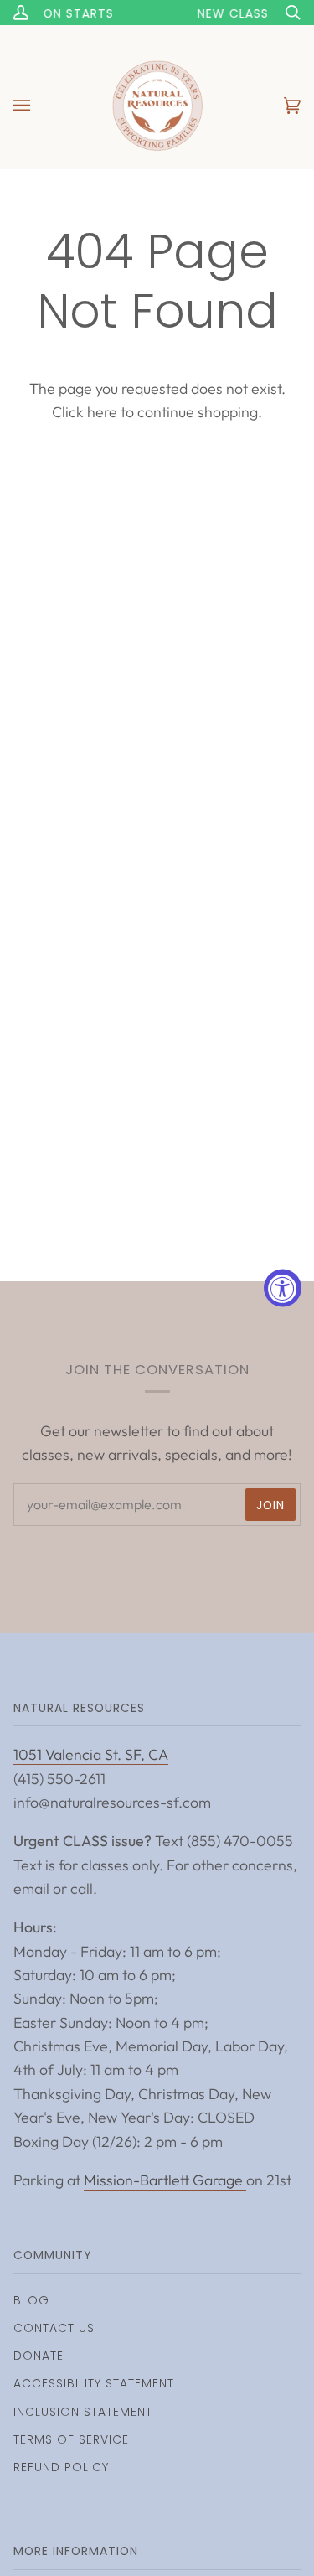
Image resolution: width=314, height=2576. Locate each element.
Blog (31, 2300)
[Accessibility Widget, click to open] (283, 1288)
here (102, 412)
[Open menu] (39, 106)
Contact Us (54, 2328)
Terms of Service (71, 2439)
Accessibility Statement (94, 2383)
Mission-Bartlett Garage (165, 2180)
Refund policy (61, 2467)
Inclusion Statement (83, 2412)
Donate (39, 2356)
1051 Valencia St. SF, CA (91, 1754)
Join (270, 1505)
